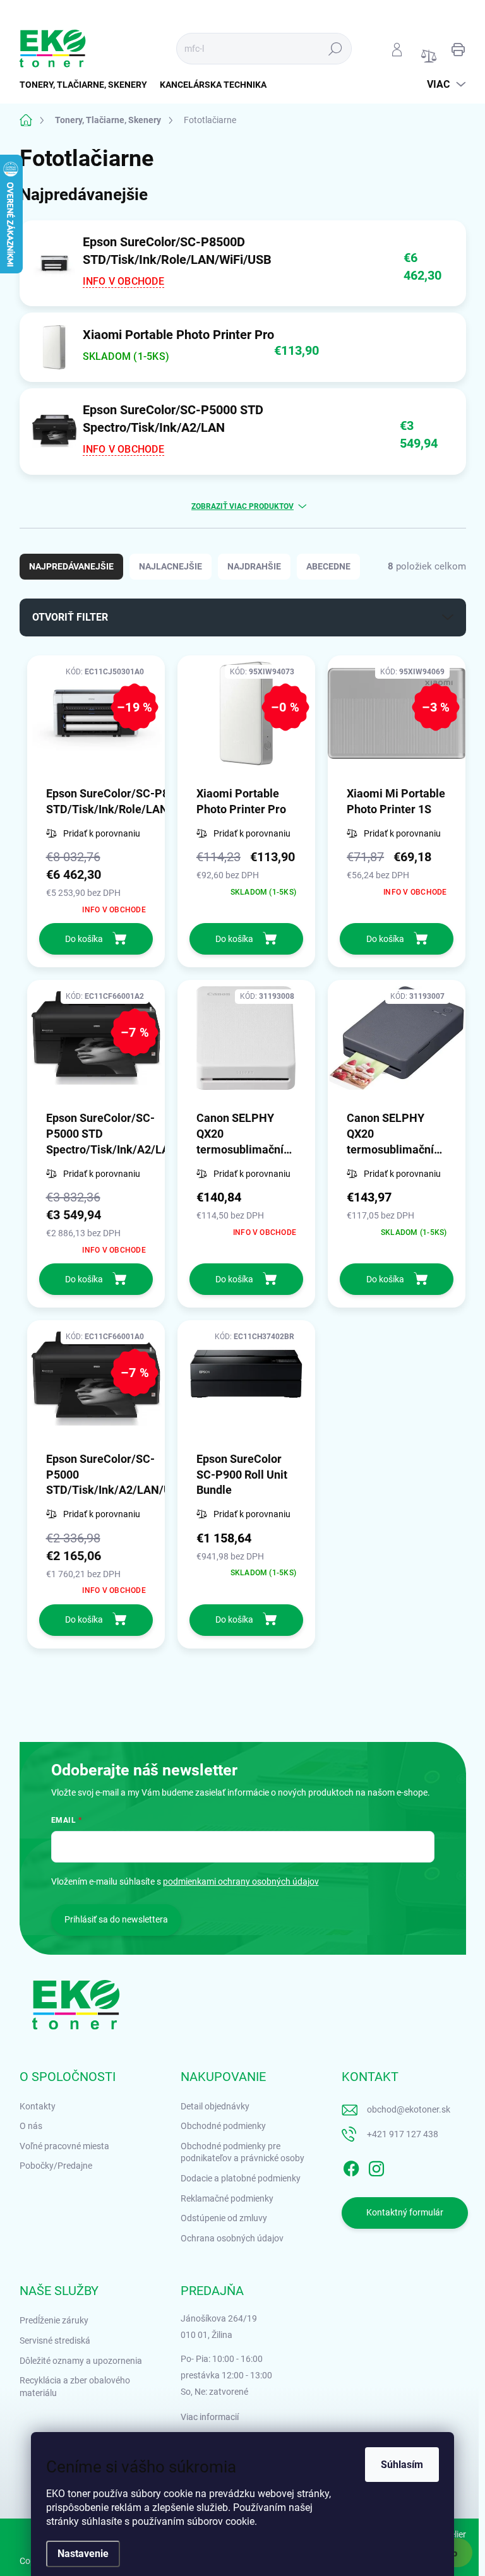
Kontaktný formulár (405, 2212)
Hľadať (335, 49)
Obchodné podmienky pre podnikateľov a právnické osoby (242, 2152)
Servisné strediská (55, 2340)
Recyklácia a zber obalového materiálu (75, 2387)
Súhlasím (402, 2465)
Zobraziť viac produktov (242, 506)
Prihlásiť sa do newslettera (116, 1919)
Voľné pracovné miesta (64, 2146)
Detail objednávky (215, 2106)
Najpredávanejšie (71, 566)
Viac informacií (210, 2417)
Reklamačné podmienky (227, 2198)
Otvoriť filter (70, 617)
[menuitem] (87, 85)
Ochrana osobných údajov (232, 2238)
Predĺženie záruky (54, 2320)
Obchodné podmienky (223, 2126)
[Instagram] (376, 2166)
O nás (31, 2126)
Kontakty (38, 2106)
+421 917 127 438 (403, 2134)
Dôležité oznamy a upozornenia (81, 2361)
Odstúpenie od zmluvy (224, 2218)
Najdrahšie (254, 566)
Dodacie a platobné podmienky (241, 2178)
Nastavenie (83, 2554)
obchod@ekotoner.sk (409, 2109)
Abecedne (328, 566)
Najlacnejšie (171, 566)
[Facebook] (351, 2166)
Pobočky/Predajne (56, 2166)
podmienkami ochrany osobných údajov (241, 1881)
